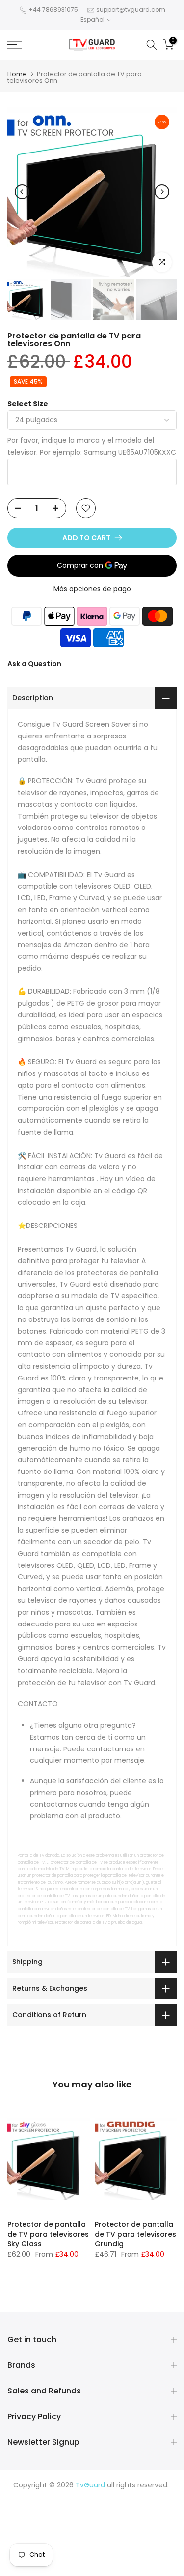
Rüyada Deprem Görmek (101, 2520)
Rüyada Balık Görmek (92, 2567)
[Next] (162, 192)
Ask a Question (34, 664)
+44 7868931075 (53, 10)
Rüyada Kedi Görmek (138, 2532)
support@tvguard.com (131, 10)
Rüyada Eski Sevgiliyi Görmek (57, 2555)
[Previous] (22, 192)
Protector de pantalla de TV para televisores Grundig (135, 2234)
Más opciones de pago (92, 589)
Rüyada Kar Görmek (142, 2555)
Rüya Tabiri (36, 2497)
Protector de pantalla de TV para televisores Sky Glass (48, 2234)
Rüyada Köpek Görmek (129, 2544)
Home (17, 74)
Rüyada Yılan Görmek (105, 2509)
